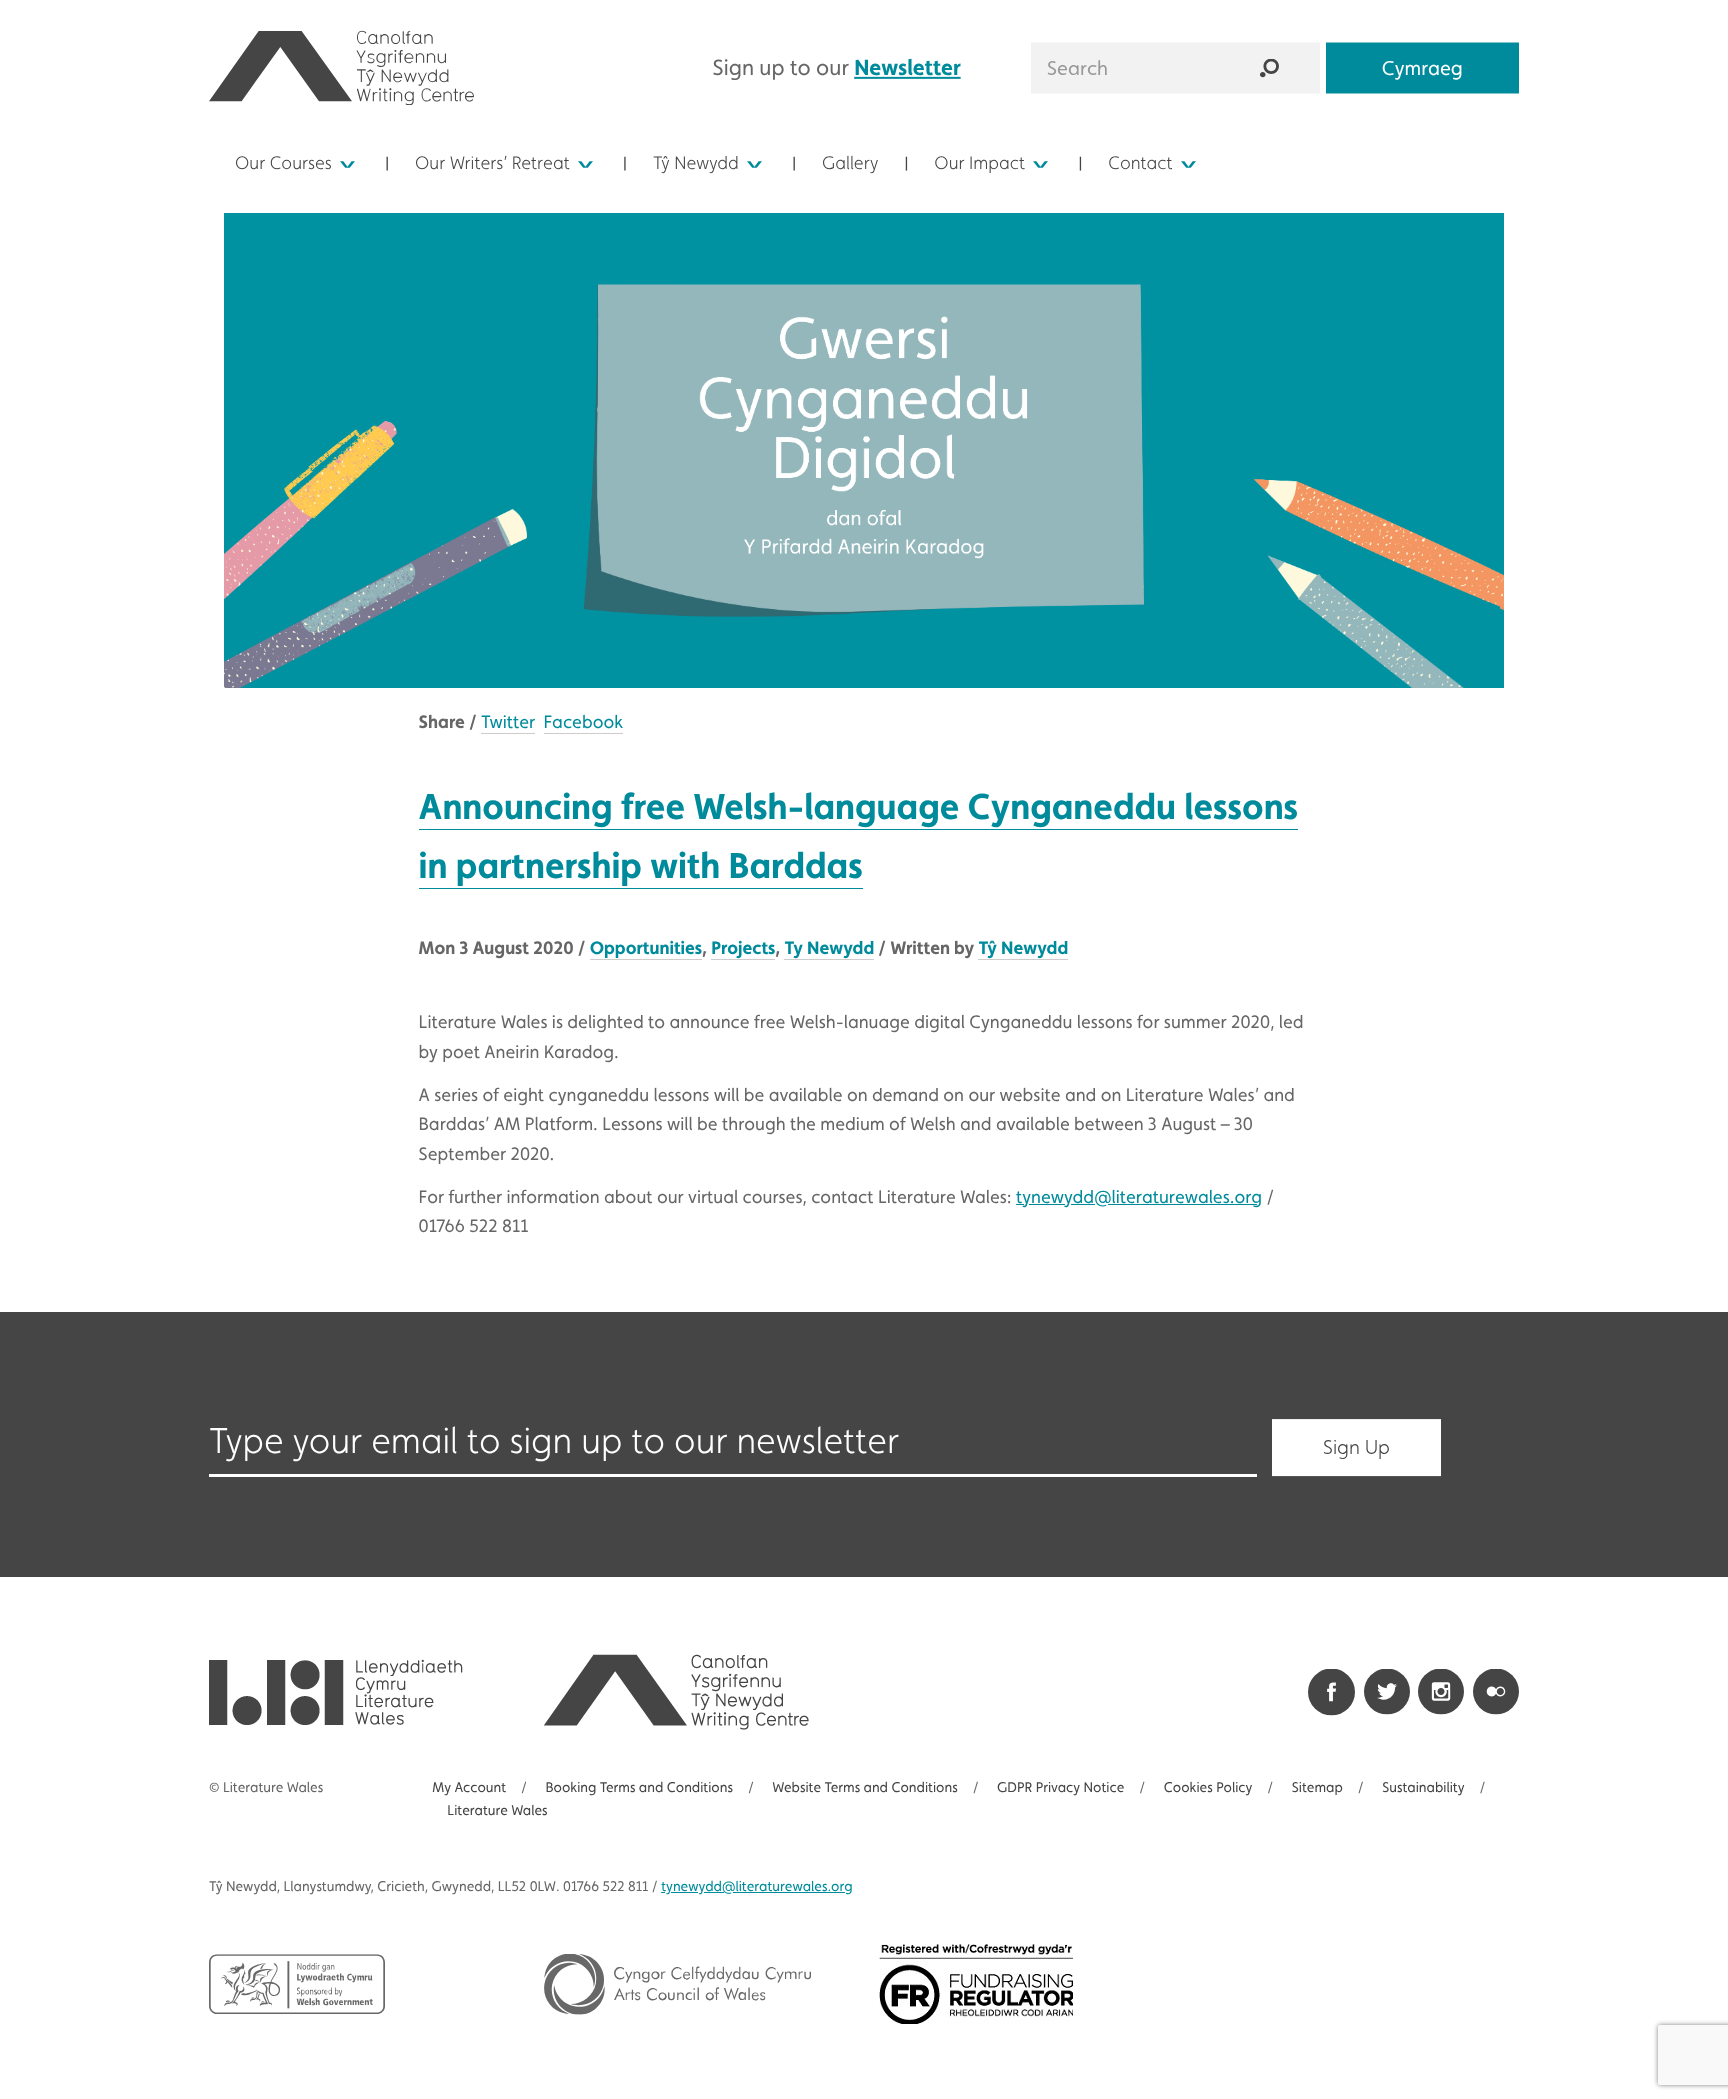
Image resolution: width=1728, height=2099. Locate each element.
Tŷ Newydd (696, 163)
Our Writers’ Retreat (492, 163)
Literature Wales (497, 1811)
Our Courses (283, 163)
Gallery (850, 163)
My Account (469, 1788)
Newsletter (907, 66)
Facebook (584, 722)
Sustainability (1423, 1788)
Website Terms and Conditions (864, 1788)
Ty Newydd (829, 948)
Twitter (508, 722)
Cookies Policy (1208, 1788)
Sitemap (1317, 1788)
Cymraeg (1422, 67)
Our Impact (979, 163)
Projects (743, 948)
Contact (1140, 163)
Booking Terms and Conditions (638, 1788)
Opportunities (646, 948)
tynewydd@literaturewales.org (1139, 1197)
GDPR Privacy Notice (1060, 1788)
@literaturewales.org (756, 1887)
